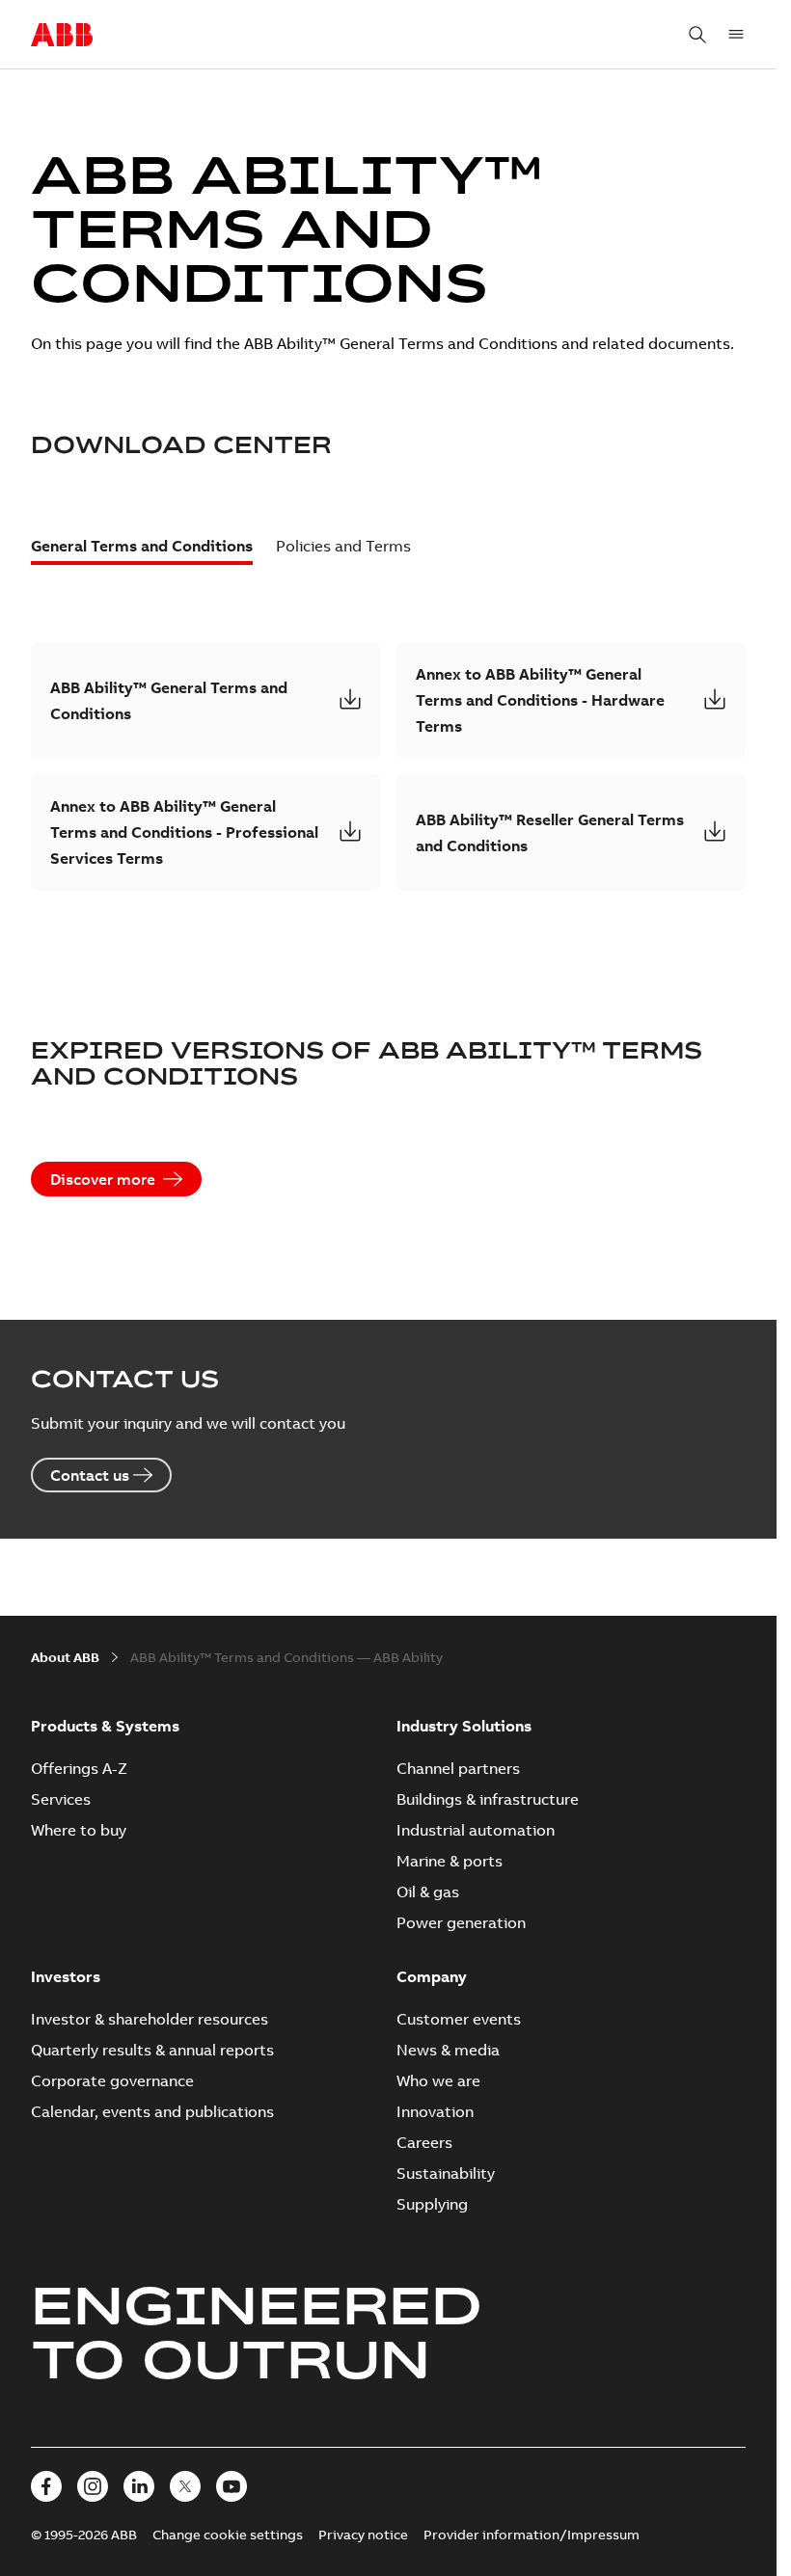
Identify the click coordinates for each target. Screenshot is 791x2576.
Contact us (90, 1475)
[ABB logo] (62, 36)
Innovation (435, 2111)
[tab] (142, 550)
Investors (66, 1976)
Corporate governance (112, 2080)
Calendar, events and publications (152, 2111)
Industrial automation (476, 1830)
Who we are (438, 2080)
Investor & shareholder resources (150, 2019)
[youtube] (232, 2486)
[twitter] (185, 2486)
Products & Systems (105, 1726)
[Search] (697, 35)
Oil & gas (428, 1892)
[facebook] (46, 2486)
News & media (448, 2050)
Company (432, 1976)
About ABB (65, 1657)
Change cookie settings (228, 2535)
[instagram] (93, 2486)
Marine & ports (450, 1861)
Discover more (103, 1179)
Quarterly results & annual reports (152, 2050)
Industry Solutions (464, 1726)
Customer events (459, 2019)
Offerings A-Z (79, 1768)
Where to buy (79, 1830)
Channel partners (458, 1768)
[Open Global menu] (736, 35)
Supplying (432, 2204)
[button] (206, 700)
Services (61, 1799)
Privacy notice (363, 2535)
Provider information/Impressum (532, 2535)
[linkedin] (139, 2486)
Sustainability (446, 2173)
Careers (424, 2142)
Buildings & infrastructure (488, 1799)
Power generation (461, 1922)
